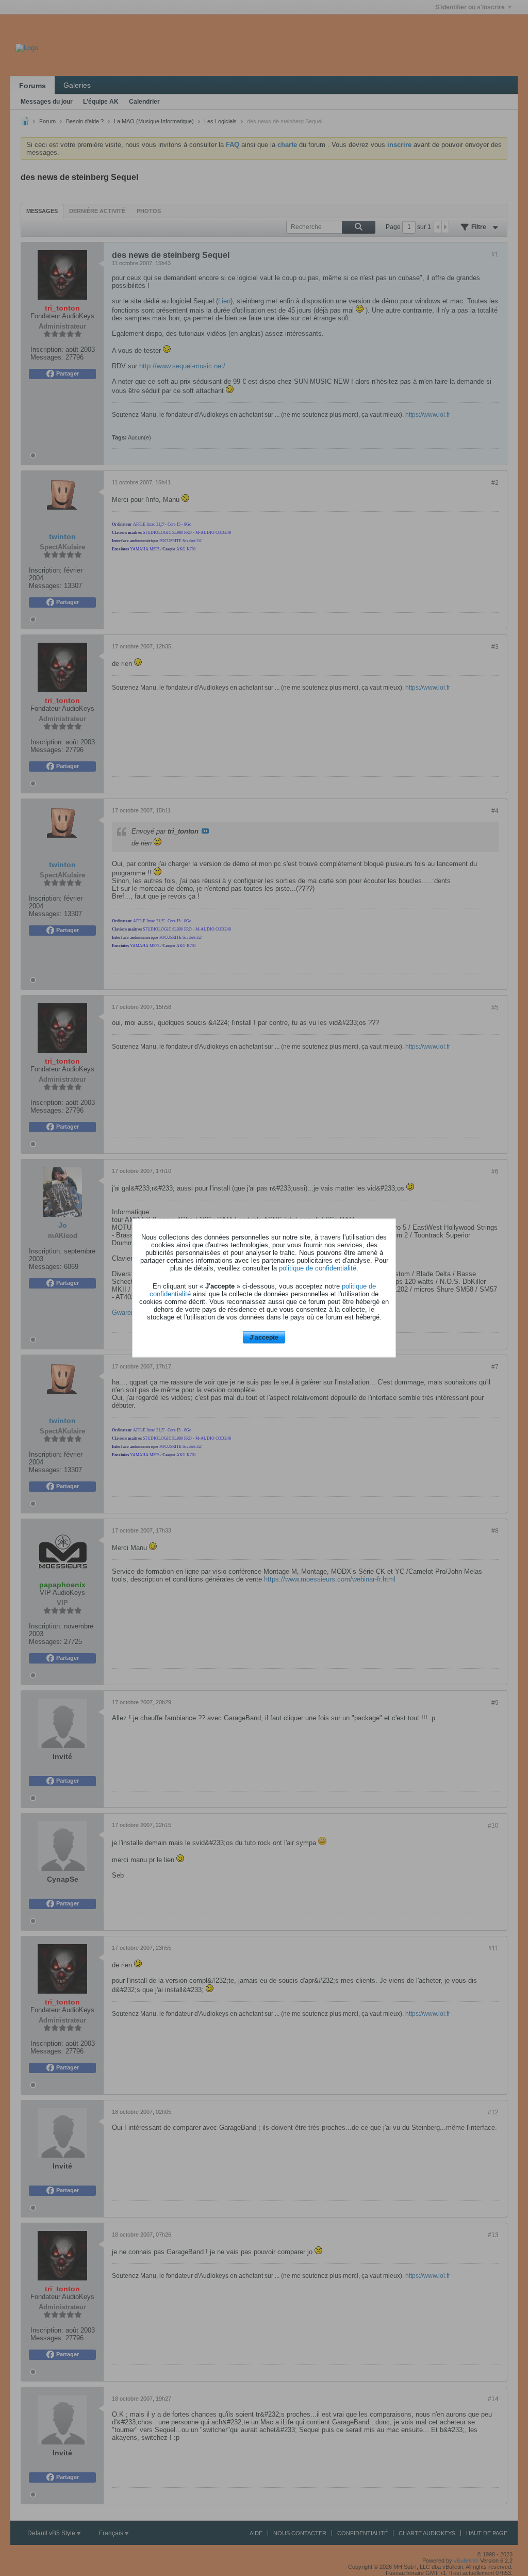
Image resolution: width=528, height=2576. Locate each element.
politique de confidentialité (318, 1268)
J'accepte (264, 1337)
